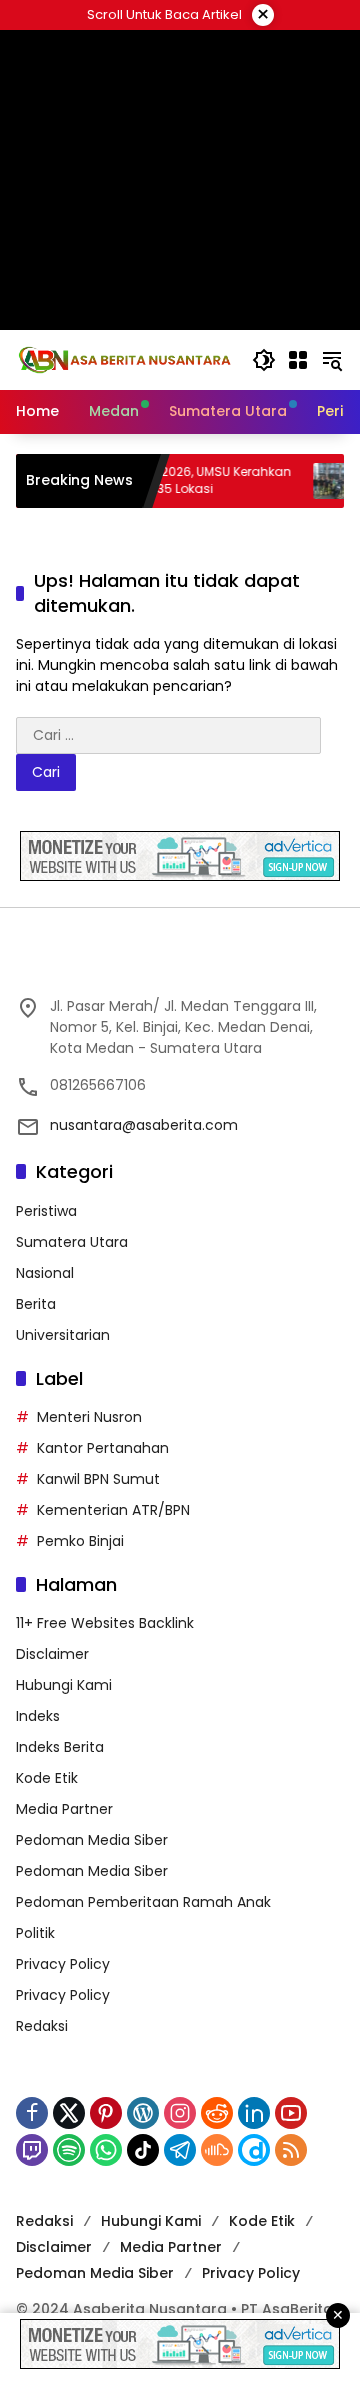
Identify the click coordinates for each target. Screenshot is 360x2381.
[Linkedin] (254, 2113)
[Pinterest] (106, 2113)
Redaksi (42, 2026)
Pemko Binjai (80, 1541)
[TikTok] (143, 2150)
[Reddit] (217, 2113)
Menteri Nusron (89, 1417)
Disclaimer (52, 1654)
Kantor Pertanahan (103, 1448)
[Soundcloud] (217, 2150)
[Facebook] (32, 2113)
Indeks (38, 1716)
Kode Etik (47, 1778)
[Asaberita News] (124, 359)
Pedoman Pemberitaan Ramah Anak (143, 1902)
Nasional (45, 1273)
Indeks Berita (60, 1747)
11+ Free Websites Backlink (105, 1623)
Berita (36, 1304)
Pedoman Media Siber (92, 1840)
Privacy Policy (63, 1964)
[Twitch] (32, 2150)
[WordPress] (143, 2113)
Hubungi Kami (64, 1685)
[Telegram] (180, 2150)
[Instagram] (180, 2113)
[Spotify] (69, 2150)
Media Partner (64, 1809)
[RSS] (291, 2150)
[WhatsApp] (106, 2150)
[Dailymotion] (254, 2150)
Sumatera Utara (72, 1242)
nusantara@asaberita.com (144, 1125)
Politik (35, 1933)
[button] (264, 360)
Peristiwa (46, 1211)
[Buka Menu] (298, 360)
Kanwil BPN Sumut (98, 1479)
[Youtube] (291, 2113)
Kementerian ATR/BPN (113, 1510)
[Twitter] (69, 2113)
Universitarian (63, 1335)
